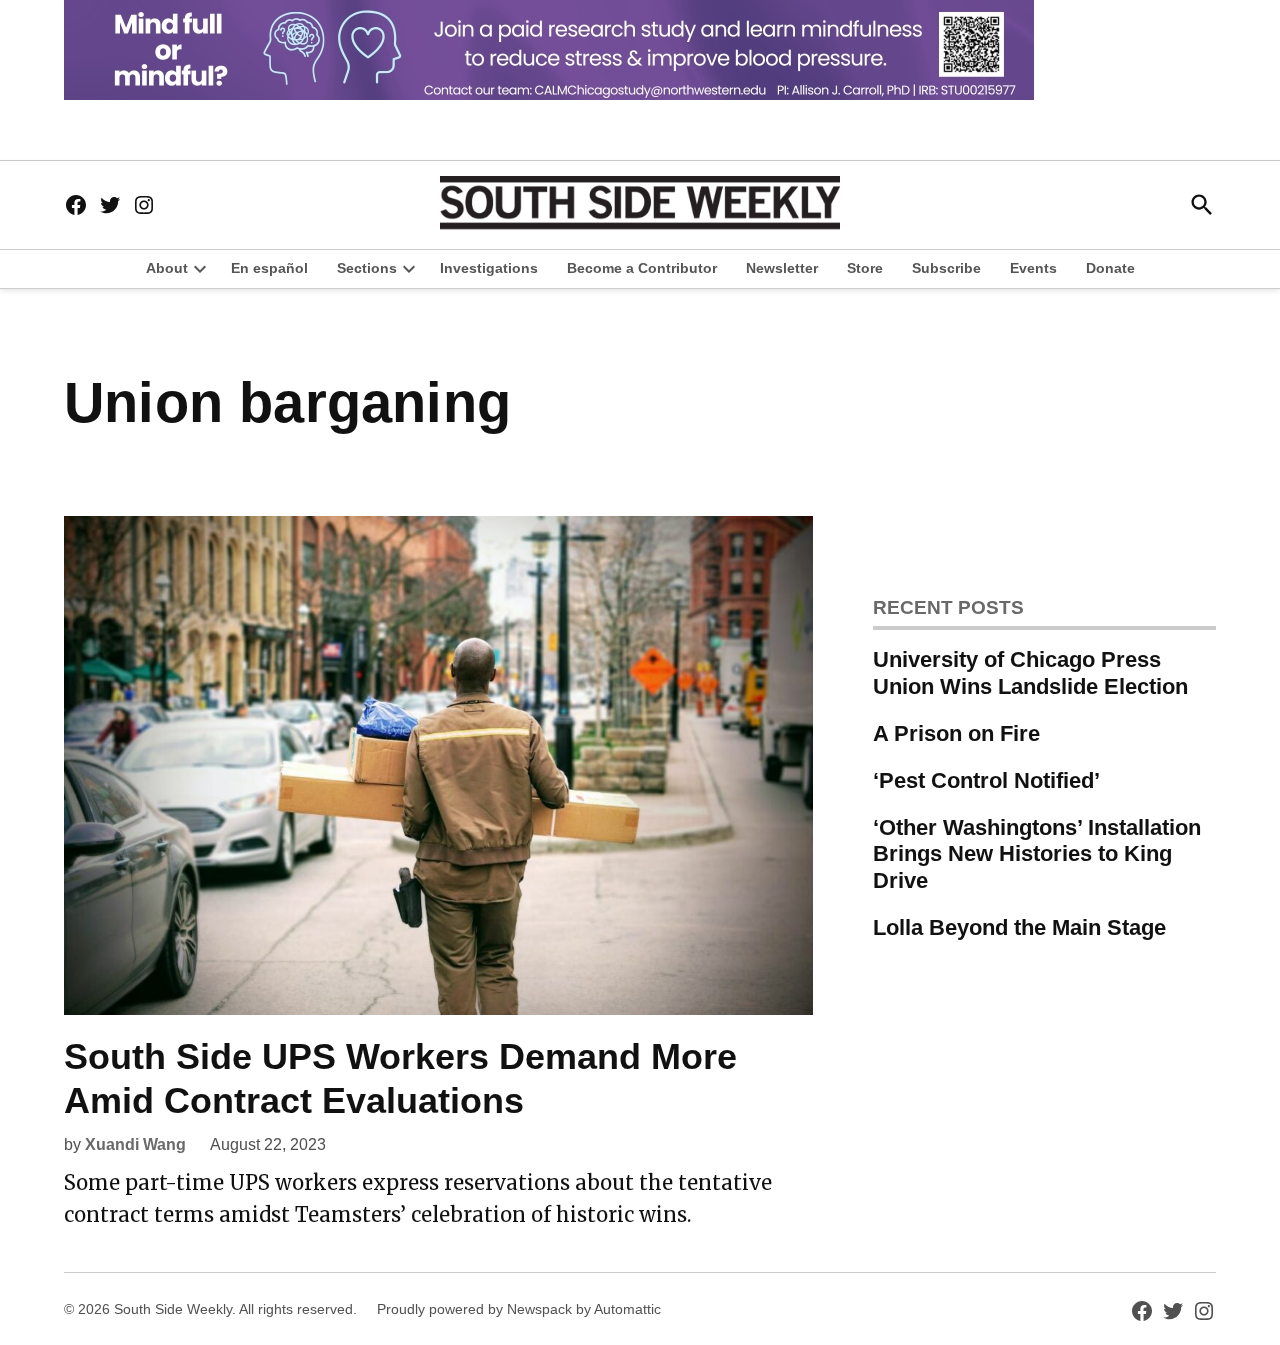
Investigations (489, 268)
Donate (1110, 268)
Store (865, 268)
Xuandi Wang (135, 1144)
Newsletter (782, 268)
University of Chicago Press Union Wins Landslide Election (1030, 673)
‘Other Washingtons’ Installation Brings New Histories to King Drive (1037, 854)
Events (1033, 268)
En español (269, 268)
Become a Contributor (642, 268)
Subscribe (946, 268)
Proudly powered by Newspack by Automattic (519, 1309)
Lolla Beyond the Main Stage (1019, 927)
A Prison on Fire (956, 733)
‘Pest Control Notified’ (986, 780)
